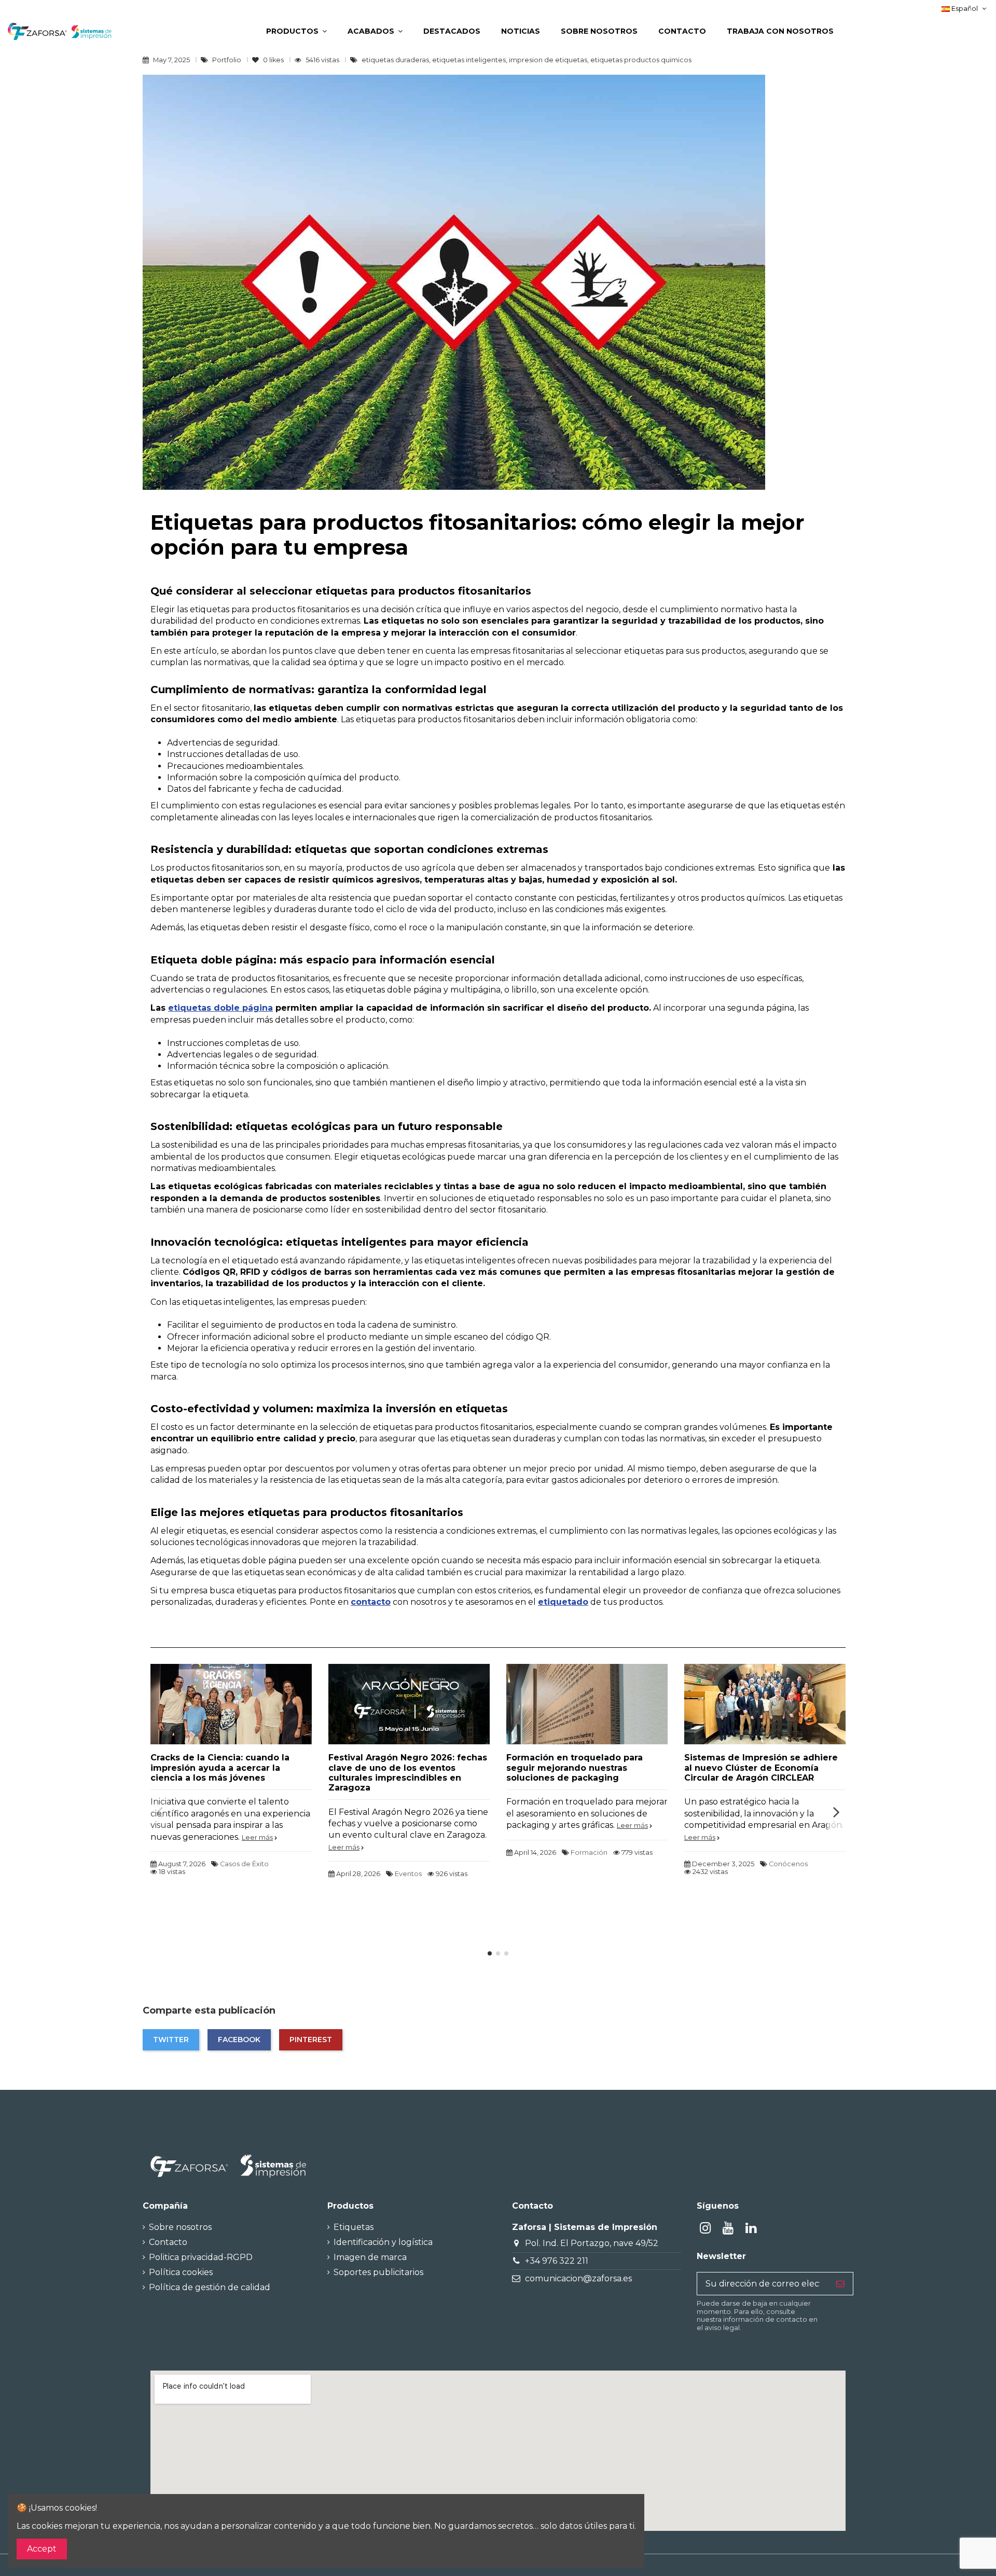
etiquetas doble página (220, 1008)
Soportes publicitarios (378, 2272)
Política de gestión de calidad (210, 2287)
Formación (589, 1852)
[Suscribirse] (840, 2284)
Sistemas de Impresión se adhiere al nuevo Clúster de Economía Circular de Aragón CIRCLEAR (761, 1767)
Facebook (239, 2040)
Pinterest (311, 2040)
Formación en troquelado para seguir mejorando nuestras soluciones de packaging (575, 1767)
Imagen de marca (370, 2257)
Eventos (408, 1874)
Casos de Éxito (244, 1864)
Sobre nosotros (180, 2227)
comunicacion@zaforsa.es (578, 2278)
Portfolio (227, 60)
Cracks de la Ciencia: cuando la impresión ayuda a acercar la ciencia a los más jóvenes (220, 1767)
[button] (296, 31)
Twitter (171, 2040)
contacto (371, 1602)
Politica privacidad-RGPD (201, 2257)
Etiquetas (354, 2227)
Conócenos (788, 1864)
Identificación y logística (383, 2242)
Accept (42, 2549)
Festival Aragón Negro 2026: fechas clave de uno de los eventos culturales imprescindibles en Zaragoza (408, 1773)
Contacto (168, 2242)
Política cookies (181, 2272)
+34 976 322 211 (557, 2261)
